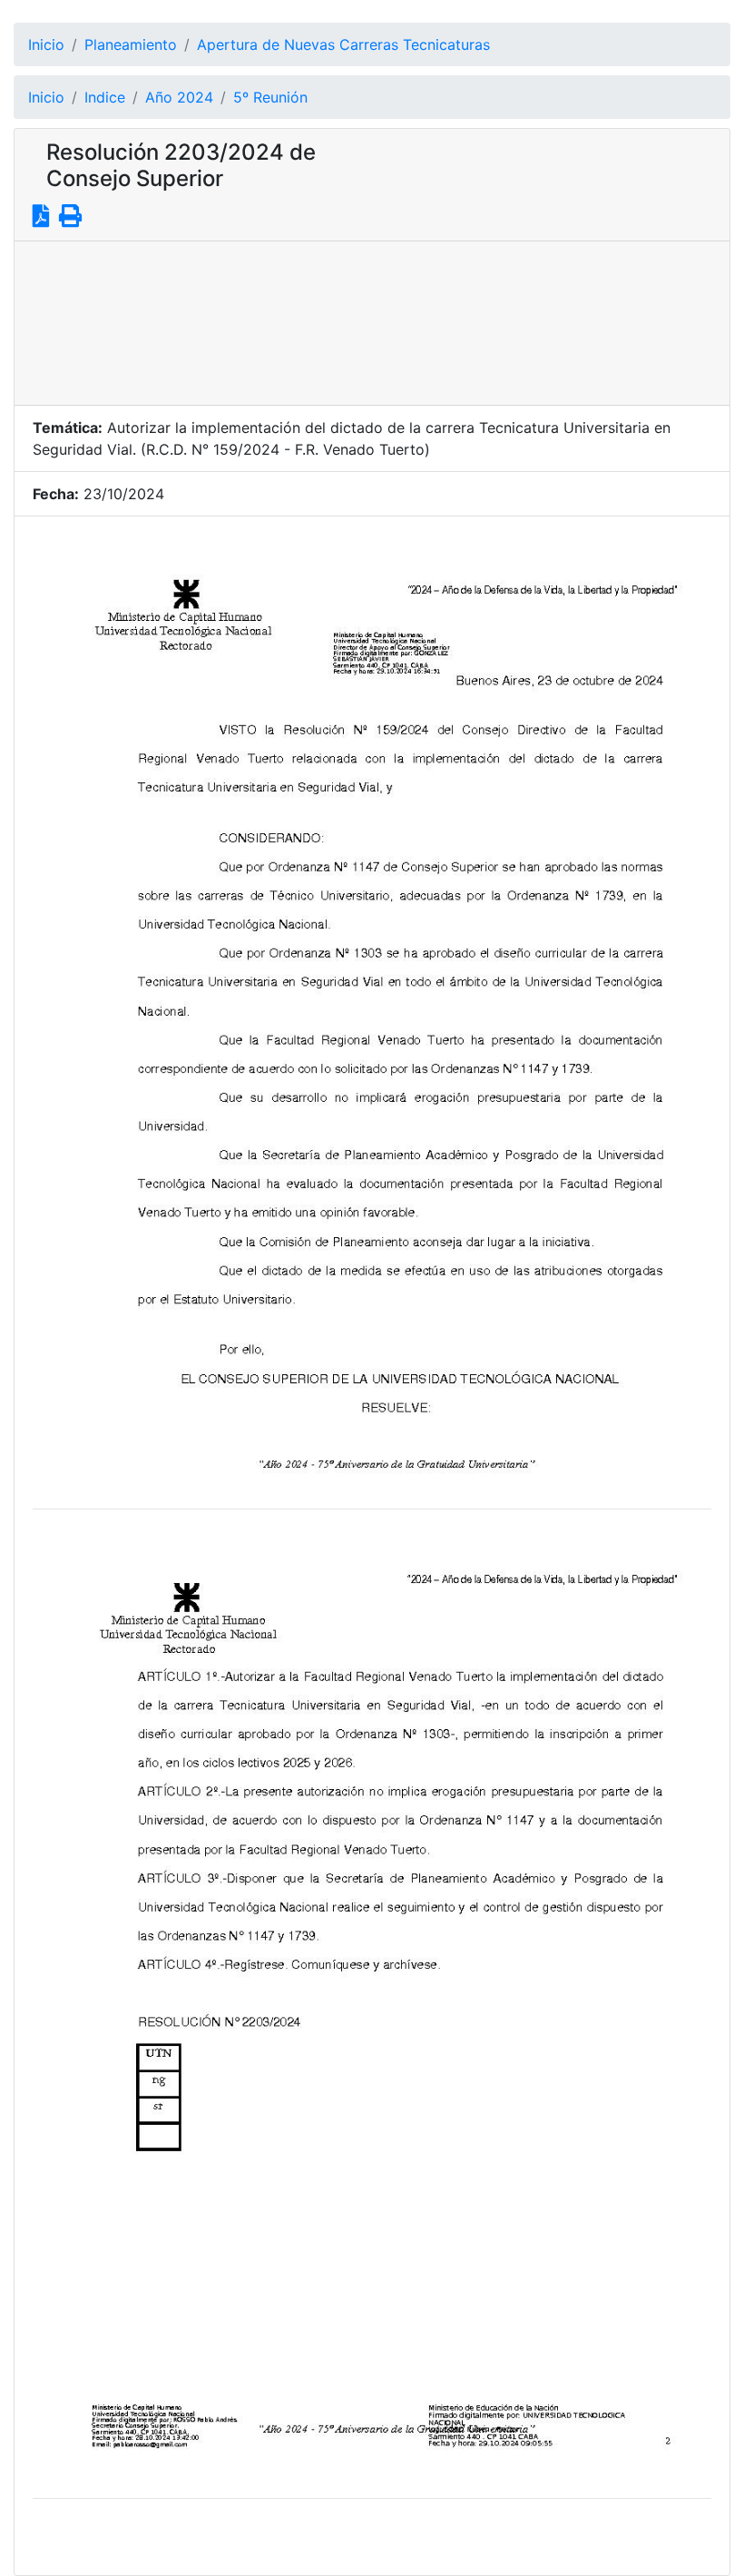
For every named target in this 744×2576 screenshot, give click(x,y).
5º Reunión (270, 97)
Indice (105, 97)
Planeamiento (131, 44)
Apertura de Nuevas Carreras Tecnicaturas (343, 44)
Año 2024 (179, 97)
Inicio (46, 44)
